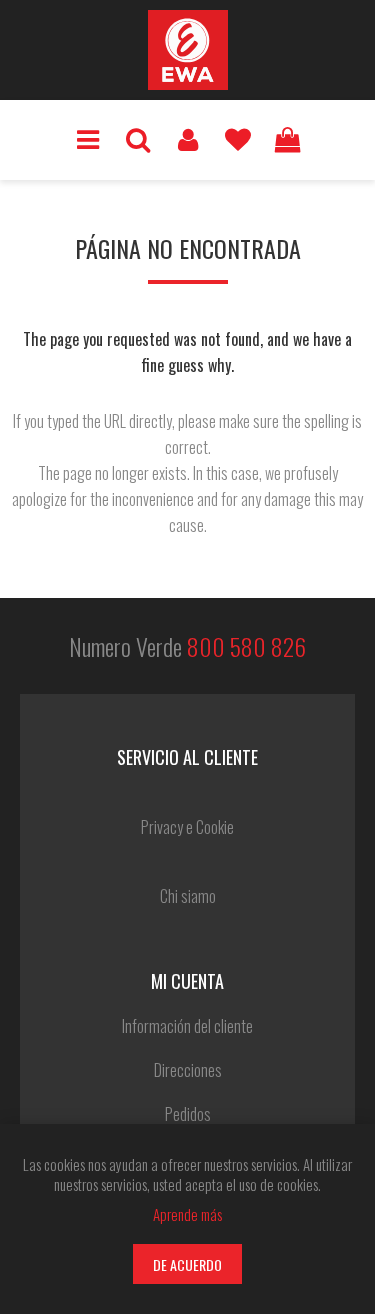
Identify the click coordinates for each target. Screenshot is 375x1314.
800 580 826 (246, 646)
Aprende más (187, 1214)
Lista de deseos (238, 140)
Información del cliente (187, 1026)
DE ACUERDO (187, 1264)
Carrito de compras (288, 140)
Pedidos (188, 1114)
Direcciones (188, 1070)
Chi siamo (188, 896)
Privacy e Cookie (187, 827)
